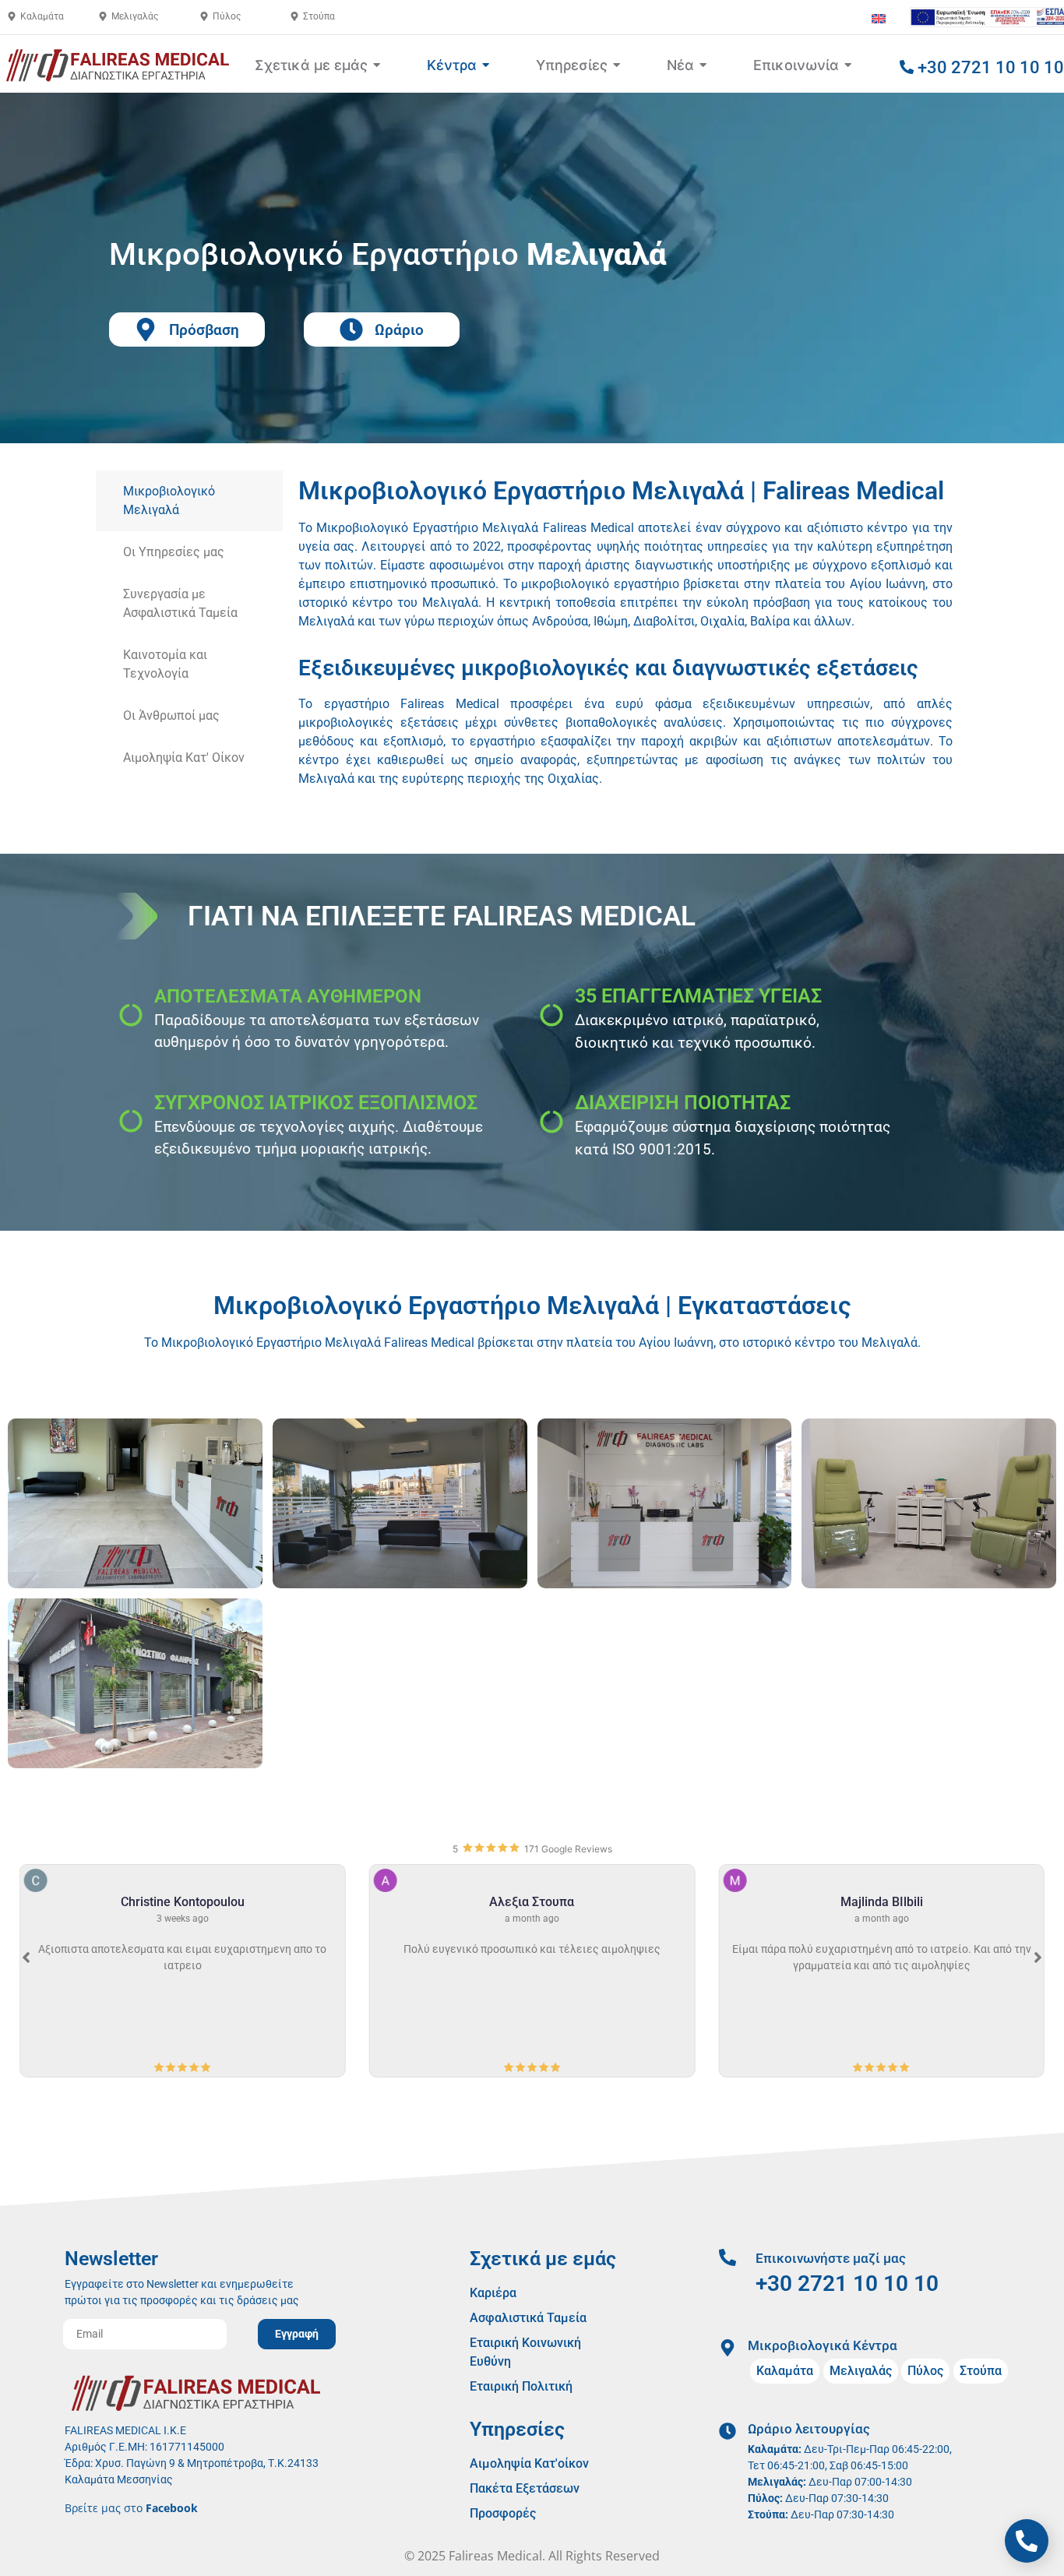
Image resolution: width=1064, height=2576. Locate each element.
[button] (1038, 1958)
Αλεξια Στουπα (521, 1902)
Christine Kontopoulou (171, 1902)
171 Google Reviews (568, 1849)
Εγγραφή (297, 2334)
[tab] (189, 501)
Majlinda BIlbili (870, 1902)
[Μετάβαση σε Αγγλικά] (879, 18)
